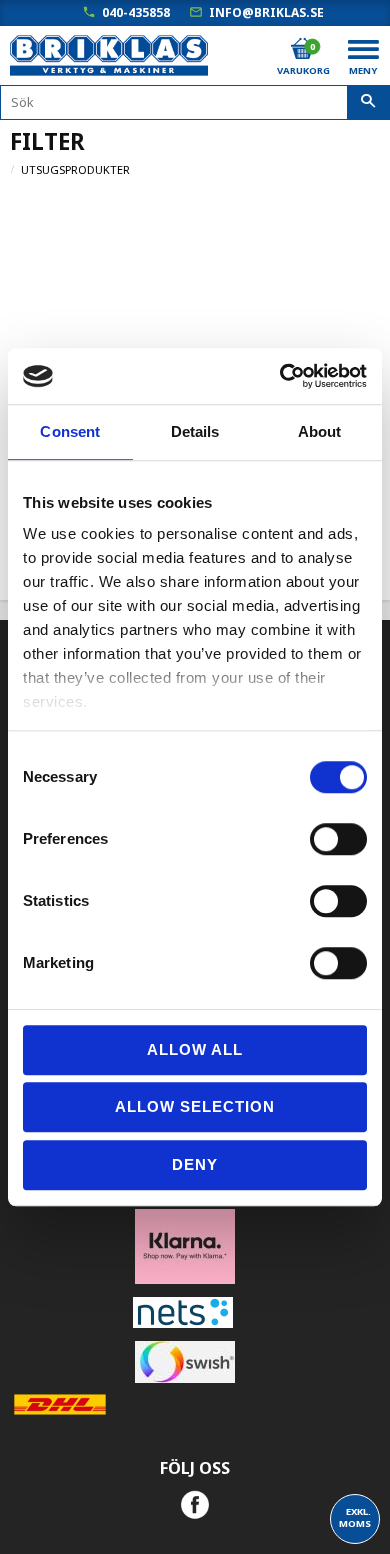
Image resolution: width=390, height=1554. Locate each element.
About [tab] (320, 431)
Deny (195, 1164)
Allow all (195, 1049)
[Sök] (368, 103)
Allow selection (195, 1106)
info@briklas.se (266, 12)
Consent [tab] (70, 431)
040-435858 (136, 12)
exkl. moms (355, 1517)
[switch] (338, 839)
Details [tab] (195, 431)
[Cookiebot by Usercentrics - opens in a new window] (280, 376)
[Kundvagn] (302, 49)
